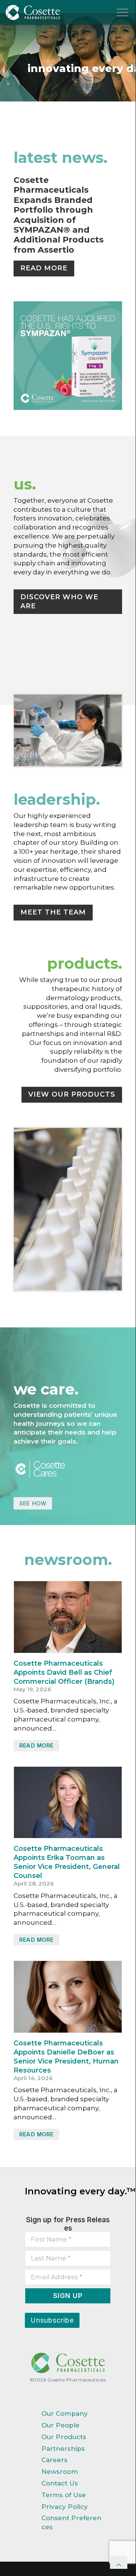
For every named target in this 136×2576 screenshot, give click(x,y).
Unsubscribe (52, 2320)
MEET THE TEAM (53, 912)
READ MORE (44, 268)
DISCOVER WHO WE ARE (59, 601)
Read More (36, 1745)
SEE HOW (33, 1503)
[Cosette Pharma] (33, 14)
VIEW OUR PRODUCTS (72, 1094)
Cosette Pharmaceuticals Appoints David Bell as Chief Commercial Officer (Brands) (64, 1672)
